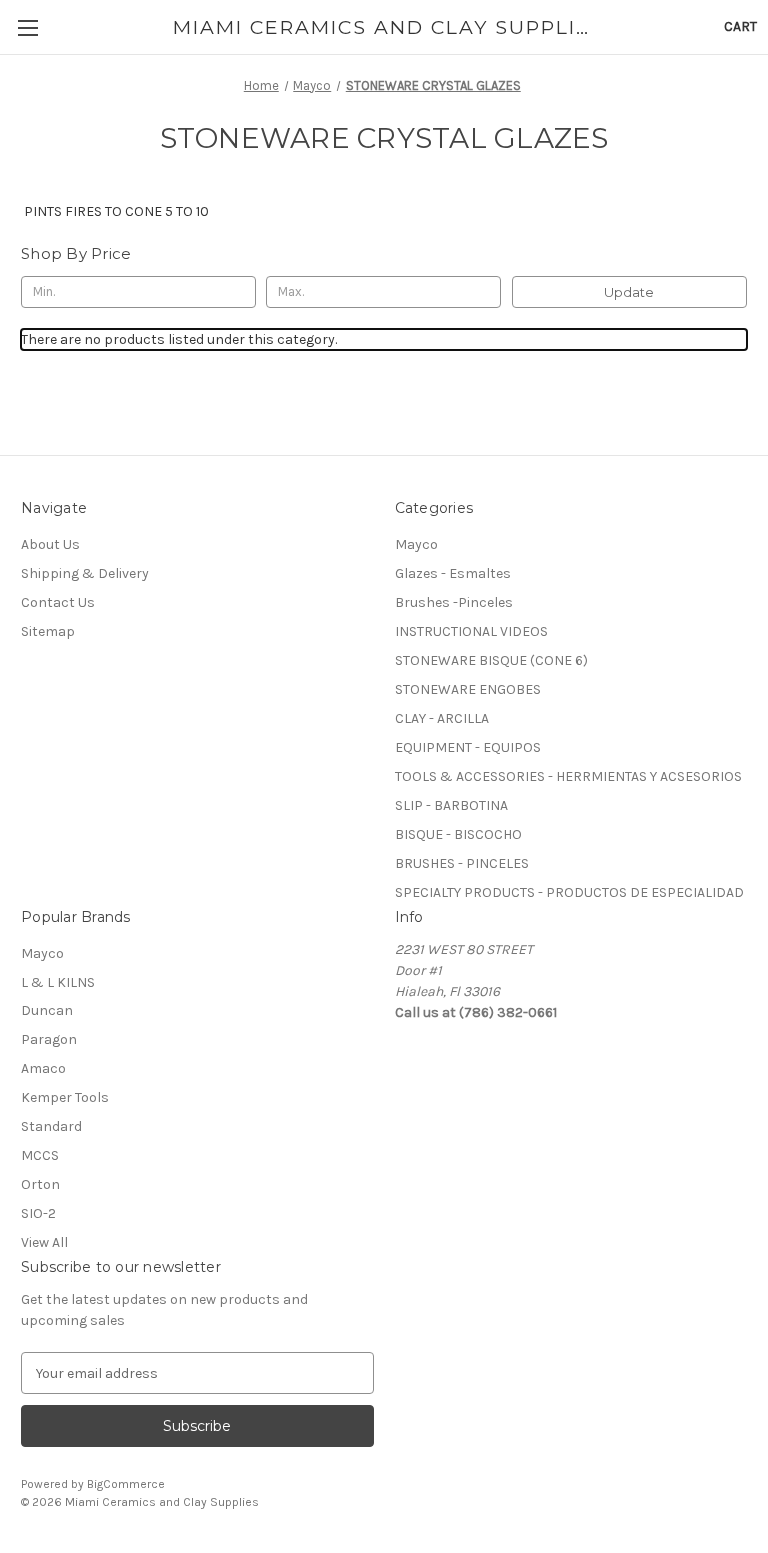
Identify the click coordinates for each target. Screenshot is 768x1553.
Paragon (49, 1039)
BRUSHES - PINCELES (462, 863)
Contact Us (58, 602)
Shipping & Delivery (85, 573)
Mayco (416, 544)
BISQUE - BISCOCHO (458, 834)
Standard (51, 1126)
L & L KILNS (58, 982)
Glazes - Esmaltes (453, 573)
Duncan (47, 1010)
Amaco (43, 1068)
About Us (50, 544)
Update (629, 292)
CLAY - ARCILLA (442, 718)
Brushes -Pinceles (454, 602)
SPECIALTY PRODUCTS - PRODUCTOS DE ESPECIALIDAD (569, 892)
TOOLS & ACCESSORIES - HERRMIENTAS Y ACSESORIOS (568, 776)
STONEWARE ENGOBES (468, 689)
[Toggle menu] (27, 27)
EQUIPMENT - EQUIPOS (468, 747)
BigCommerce (126, 1484)
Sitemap (48, 631)
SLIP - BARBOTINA (451, 805)
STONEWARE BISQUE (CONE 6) (491, 660)
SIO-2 (38, 1213)
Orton (40, 1184)
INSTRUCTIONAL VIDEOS (471, 631)
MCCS (40, 1155)
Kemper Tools (65, 1097)
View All (44, 1242)
